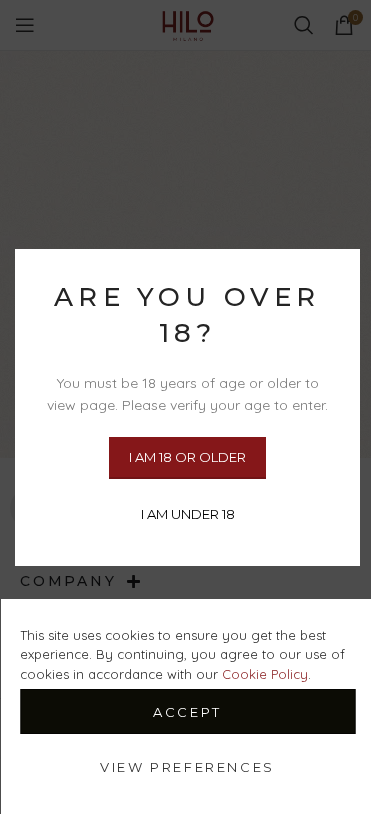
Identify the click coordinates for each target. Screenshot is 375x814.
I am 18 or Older (187, 456)
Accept (187, 712)
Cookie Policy (265, 674)
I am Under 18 (188, 513)
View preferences (187, 767)
